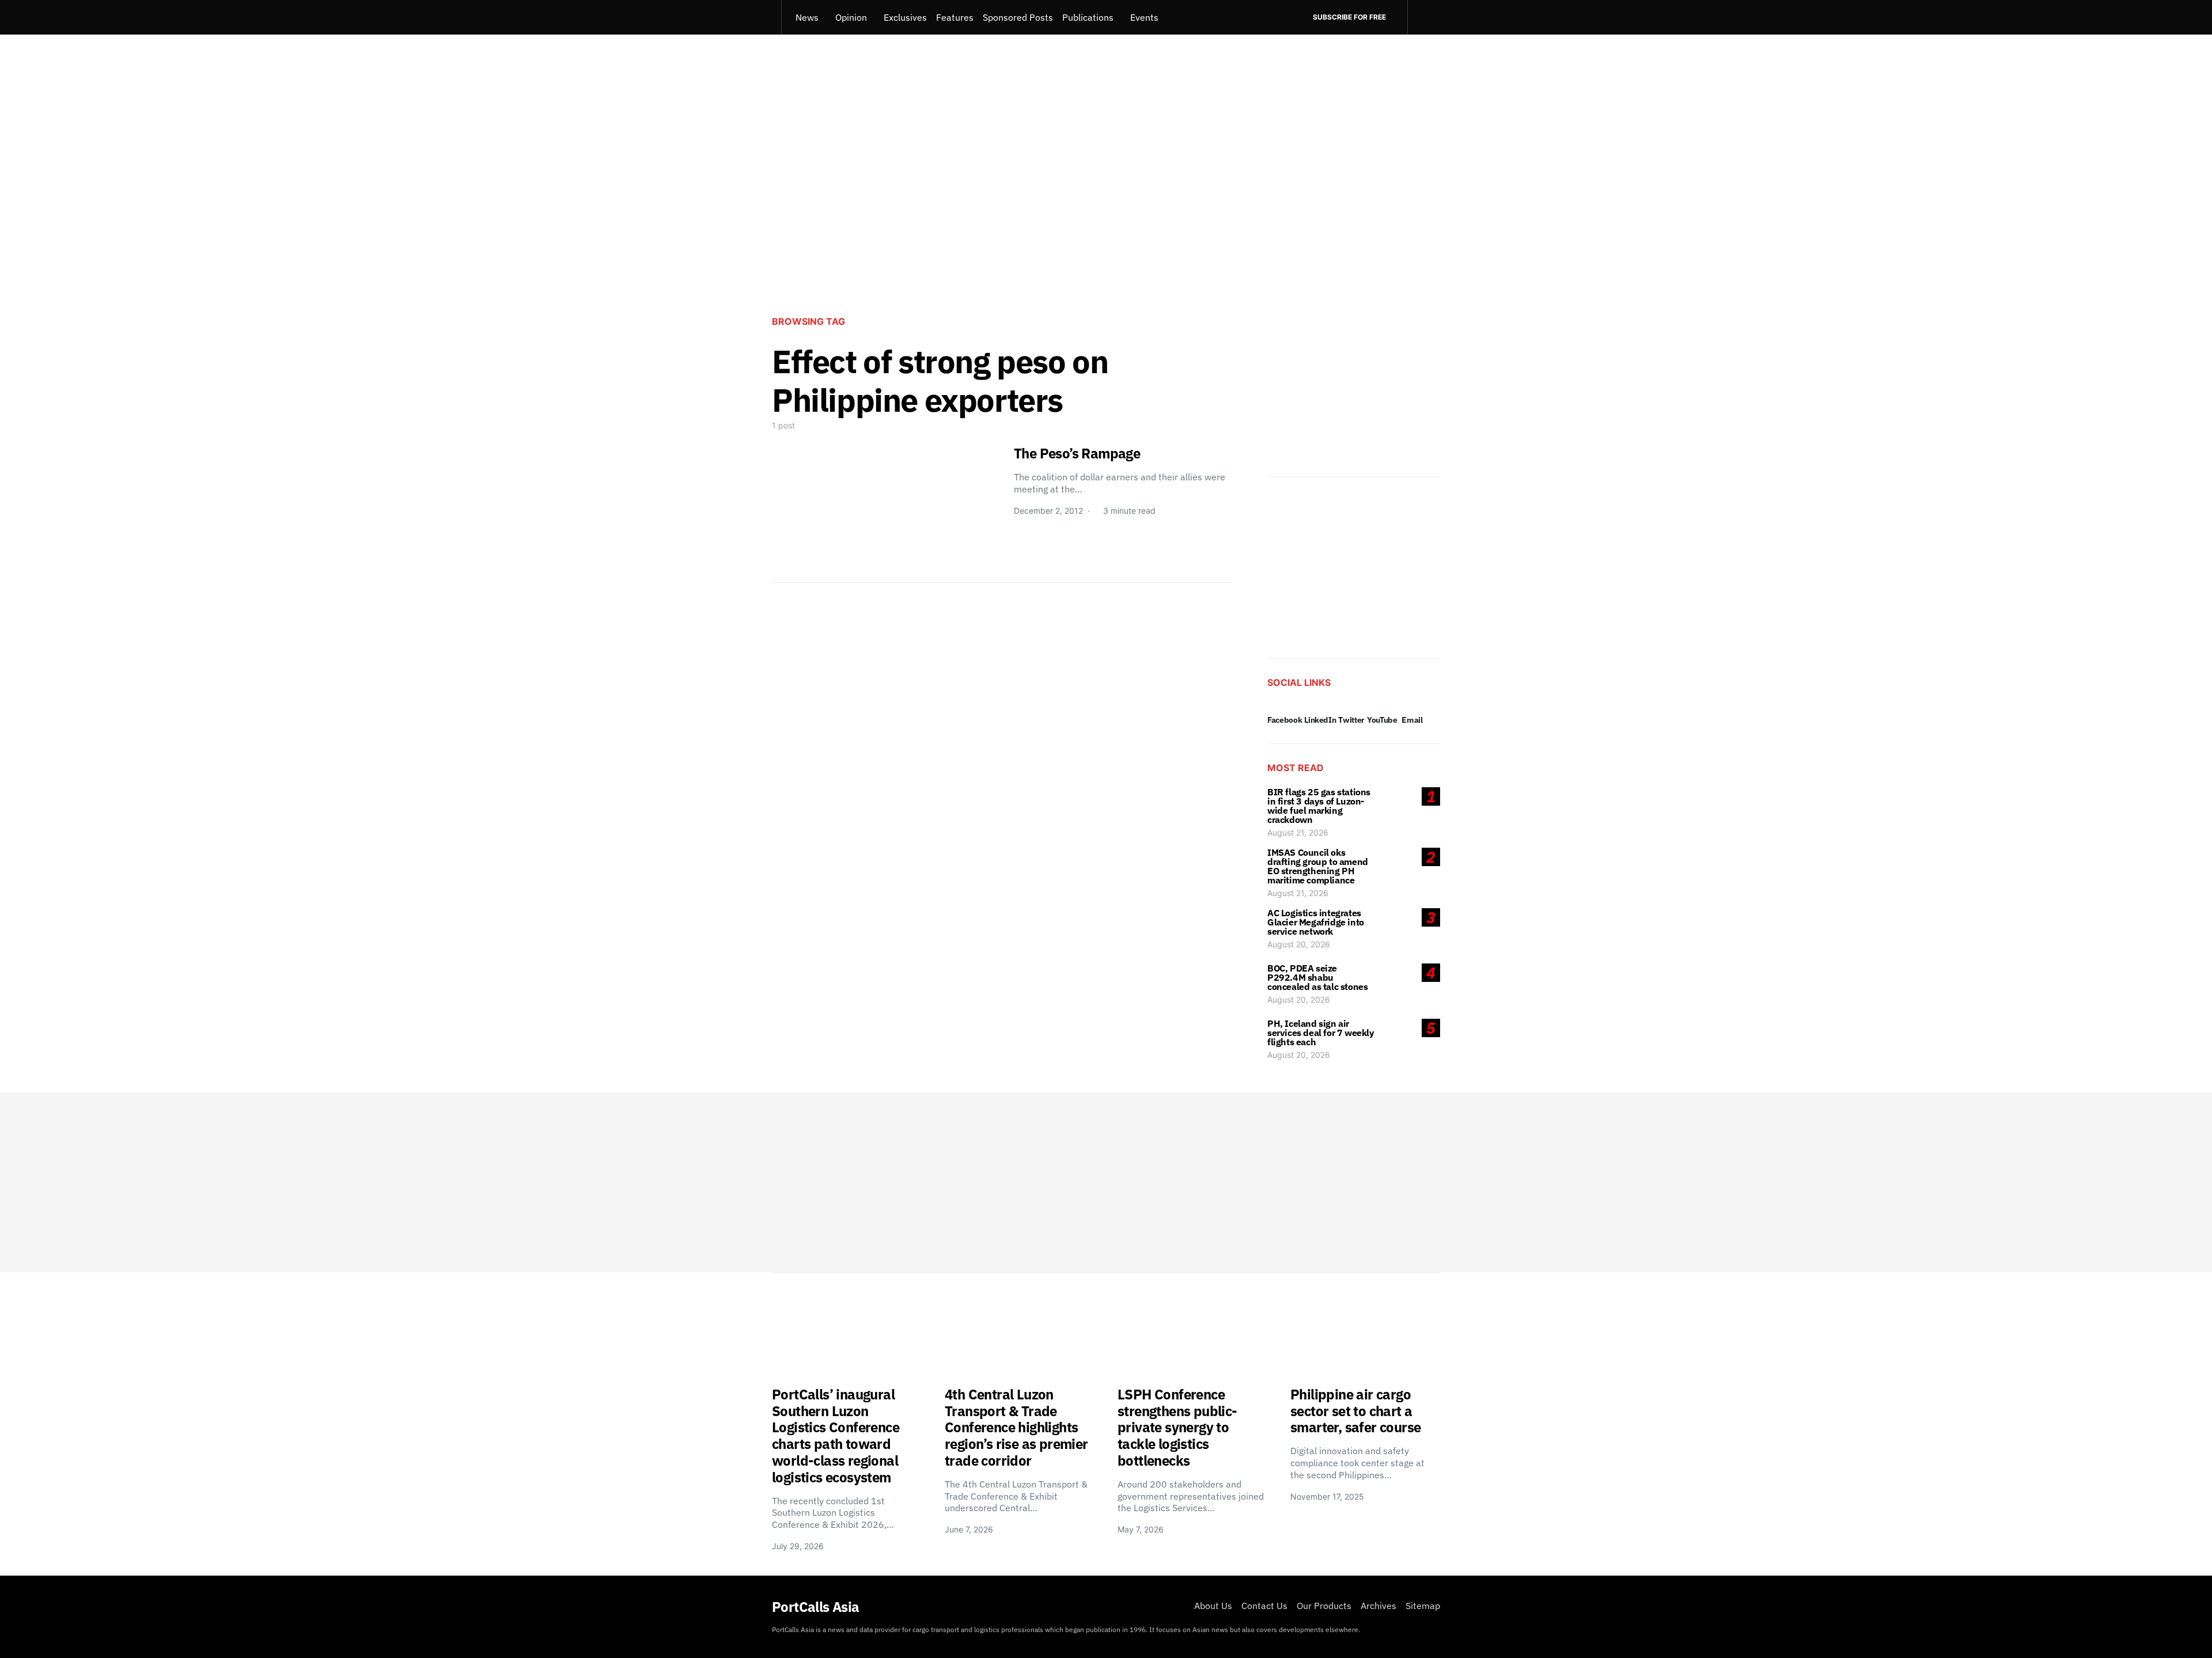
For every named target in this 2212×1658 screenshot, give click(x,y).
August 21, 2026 (1298, 832)
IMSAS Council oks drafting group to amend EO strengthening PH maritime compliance (1318, 866)
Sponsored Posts (1018, 17)
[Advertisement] (1106, 211)
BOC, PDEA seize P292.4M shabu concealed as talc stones (1317, 977)
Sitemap (1423, 1606)
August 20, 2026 (1299, 944)
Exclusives (905, 17)
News (807, 17)
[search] (1424, 17)
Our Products (1324, 1606)
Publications (1088, 17)
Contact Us (1264, 1606)
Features (955, 17)
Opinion (851, 17)
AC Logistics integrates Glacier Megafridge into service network (1316, 922)
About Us (1213, 1606)
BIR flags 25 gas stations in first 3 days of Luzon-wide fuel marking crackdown (1319, 806)
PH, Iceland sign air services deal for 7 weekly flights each (1321, 1033)
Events (1144, 17)
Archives (1378, 1606)
